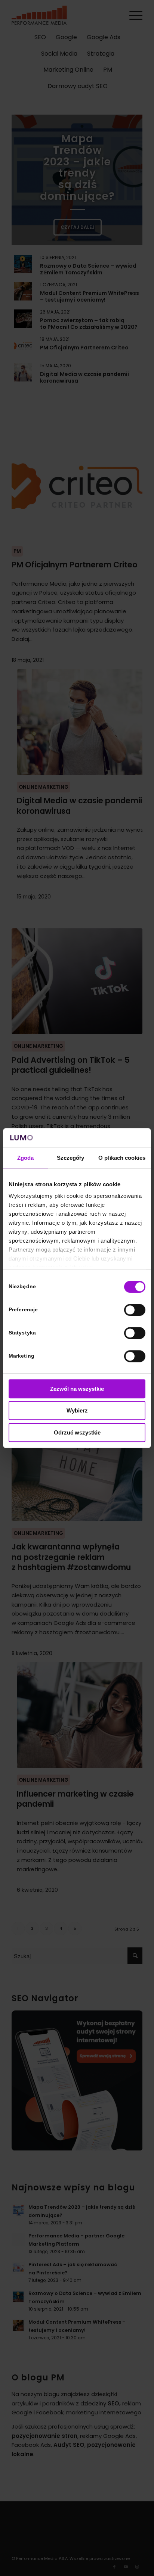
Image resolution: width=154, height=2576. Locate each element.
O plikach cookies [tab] (122, 1158)
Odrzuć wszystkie (77, 1432)
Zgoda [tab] (26, 1158)
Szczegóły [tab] (70, 1158)
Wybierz (77, 1411)
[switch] (135, 1310)
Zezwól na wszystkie (77, 1389)
